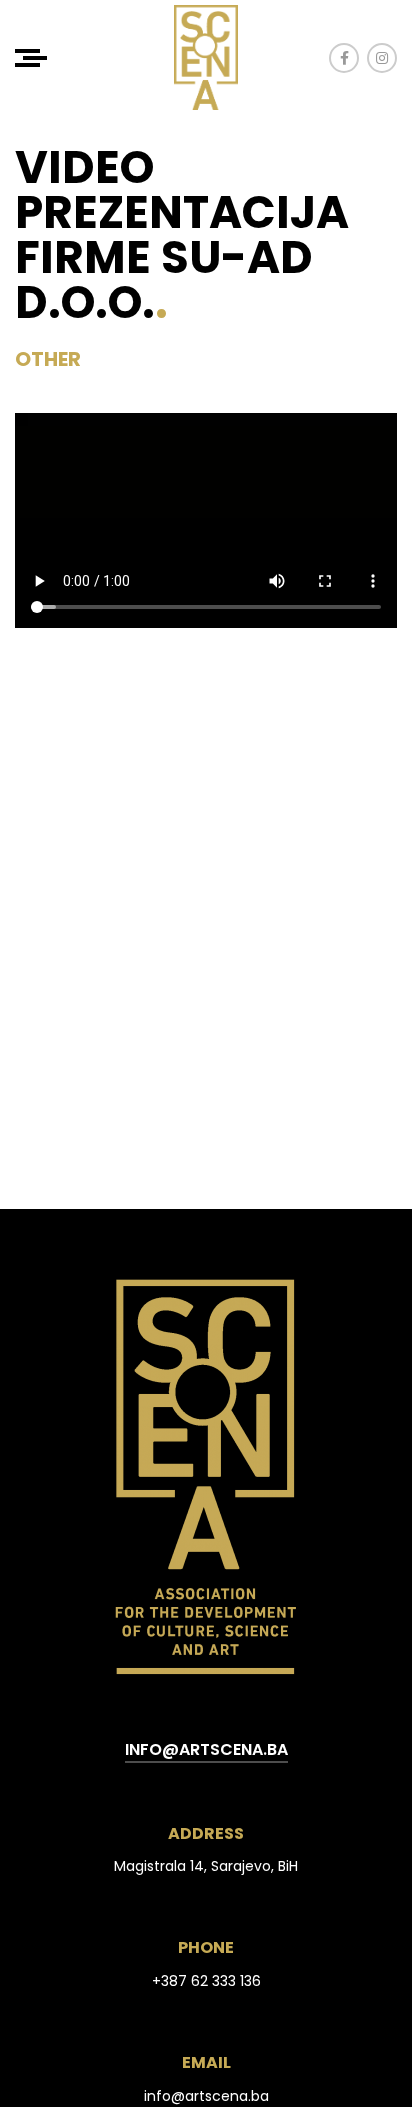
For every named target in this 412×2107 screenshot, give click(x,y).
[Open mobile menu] (31, 58)
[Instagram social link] (382, 58)
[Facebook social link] (344, 58)
